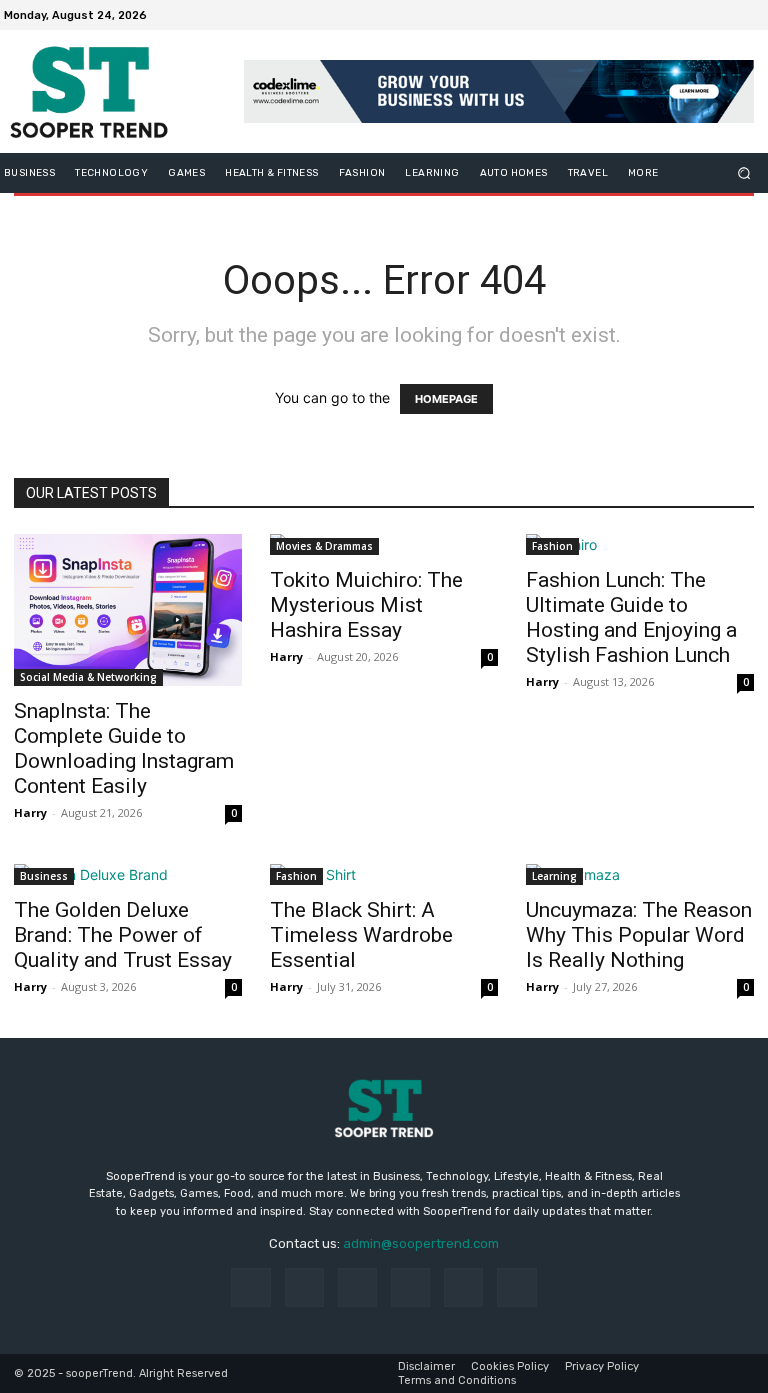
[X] (704, 15)
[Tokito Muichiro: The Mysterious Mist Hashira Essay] (384, 544)
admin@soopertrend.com (421, 1243)
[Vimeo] (728, 15)
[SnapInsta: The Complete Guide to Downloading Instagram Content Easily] (128, 610)
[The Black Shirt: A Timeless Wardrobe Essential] (384, 874)
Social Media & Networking (88, 677)
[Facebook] (656, 15)
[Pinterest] (410, 1287)
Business (44, 876)
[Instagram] (680, 15)
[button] (744, 173)
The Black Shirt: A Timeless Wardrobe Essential (361, 935)
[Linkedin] (357, 1287)
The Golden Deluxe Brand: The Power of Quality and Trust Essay (123, 935)
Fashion (552, 546)
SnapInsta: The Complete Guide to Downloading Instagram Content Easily (124, 748)
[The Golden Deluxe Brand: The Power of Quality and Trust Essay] (128, 874)
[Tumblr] (463, 1287)
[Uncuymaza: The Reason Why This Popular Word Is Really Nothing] (640, 874)
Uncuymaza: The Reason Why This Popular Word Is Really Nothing (639, 935)
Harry (30, 812)
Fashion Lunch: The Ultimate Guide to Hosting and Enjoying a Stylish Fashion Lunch (631, 617)
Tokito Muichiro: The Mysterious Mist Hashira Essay (366, 605)
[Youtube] (752, 15)
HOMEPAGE (446, 399)
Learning (554, 876)
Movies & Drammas (324, 546)
